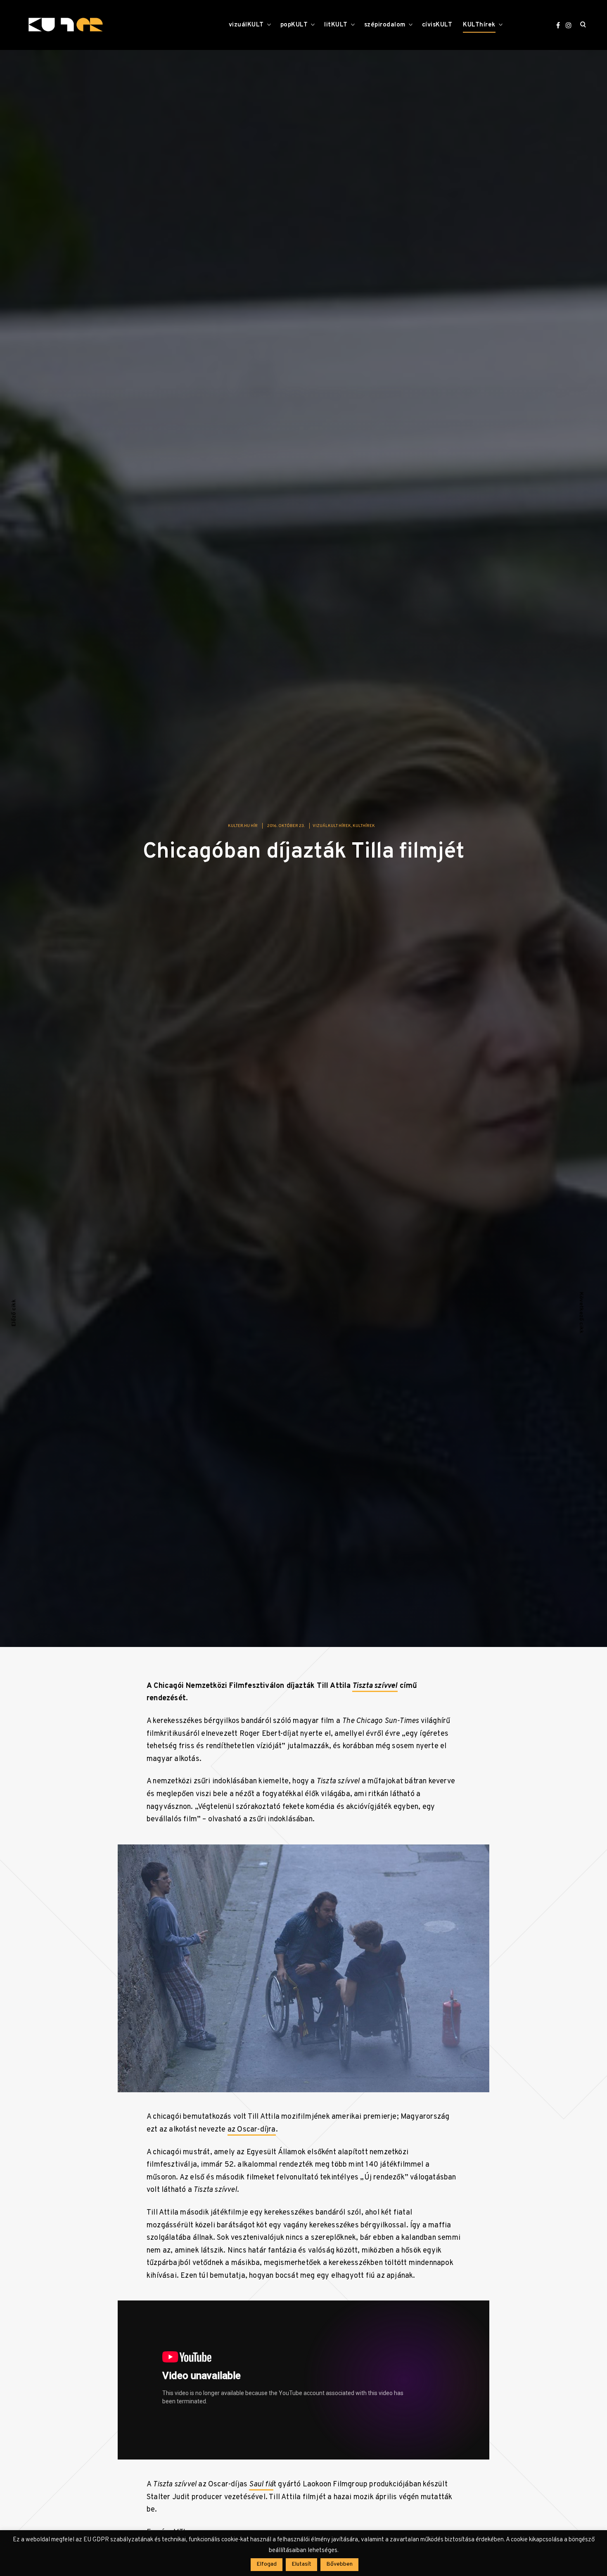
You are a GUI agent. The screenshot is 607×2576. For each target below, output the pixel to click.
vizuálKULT (246, 25)
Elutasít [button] (301, 2564)
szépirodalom (385, 25)
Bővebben (339, 2564)
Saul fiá (261, 2485)
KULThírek (479, 25)
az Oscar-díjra (252, 2130)
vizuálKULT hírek (332, 826)
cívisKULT (437, 25)
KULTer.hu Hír (243, 826)
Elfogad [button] (267, 2564)
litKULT (336, 25)
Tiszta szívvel (375, 1686)
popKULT (294, 25)
